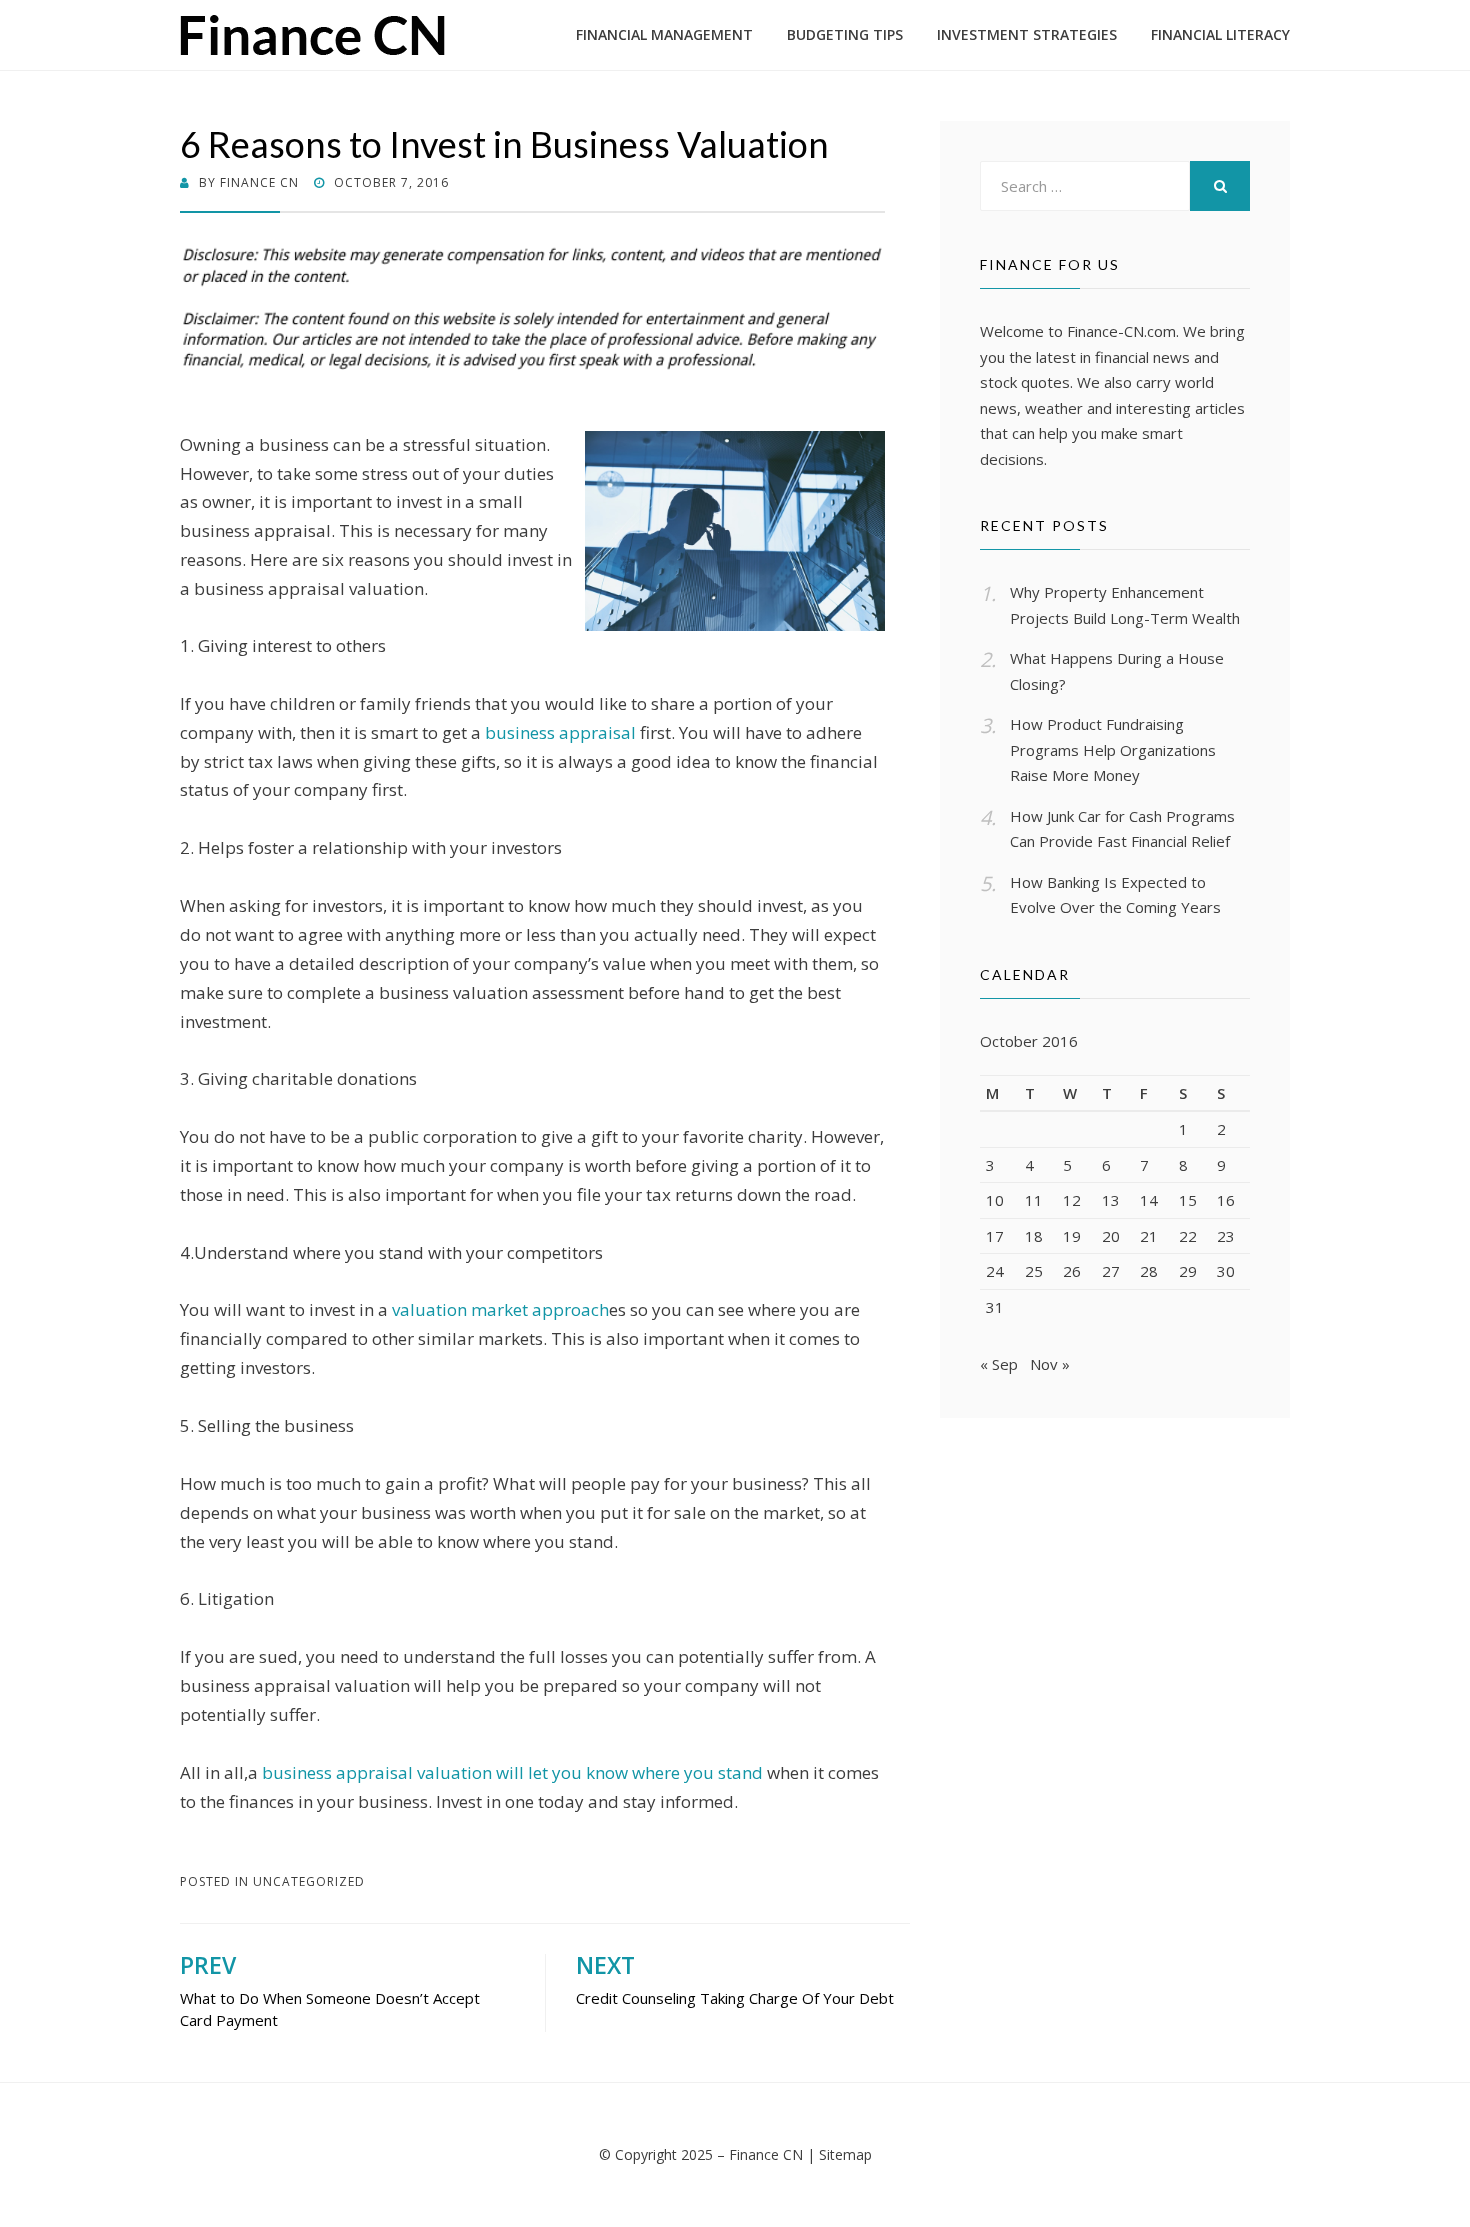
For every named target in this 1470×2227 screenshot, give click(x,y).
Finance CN (766, 2154)
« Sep (999, 1364)
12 (1072, 1200)
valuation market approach (500, 1309)
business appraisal (560, 732)
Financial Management (664, 34)
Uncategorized (309, 1881)
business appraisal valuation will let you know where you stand (512, 1772)
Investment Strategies (1027, 34)
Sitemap (845, 2154)
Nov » (1050, 1364)
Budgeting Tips (845, 34)
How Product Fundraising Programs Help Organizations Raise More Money (1113, 749)
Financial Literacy (1220, 34)
